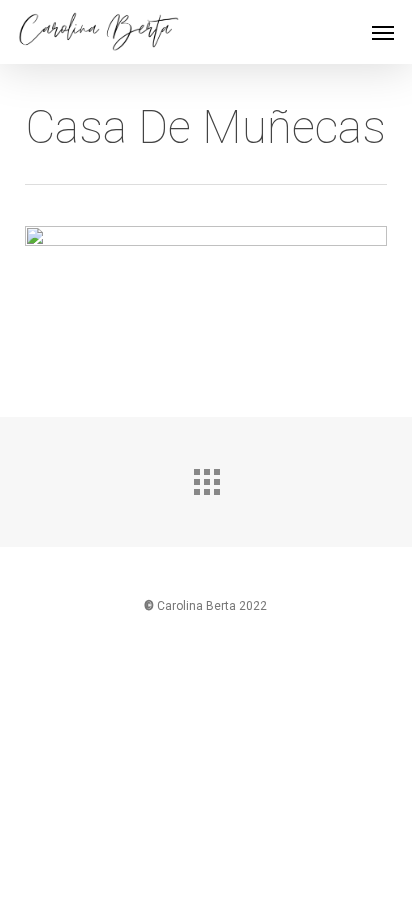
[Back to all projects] (206, 477)
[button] (383, 32)
